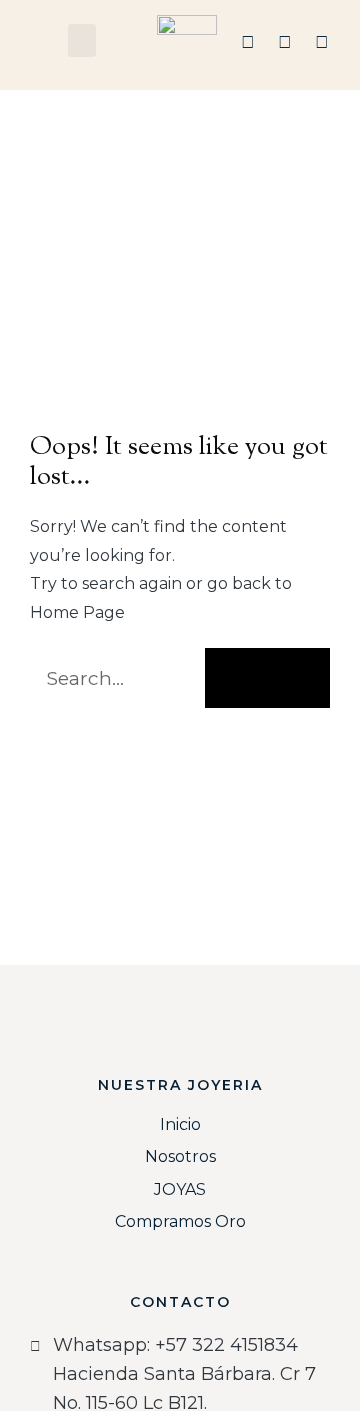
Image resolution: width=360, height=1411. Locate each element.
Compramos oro (180, 1221)
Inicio (180, 1124)
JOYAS (180, 1189)
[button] (82, 40)
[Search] (267, 678)
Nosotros (180, 1156)
